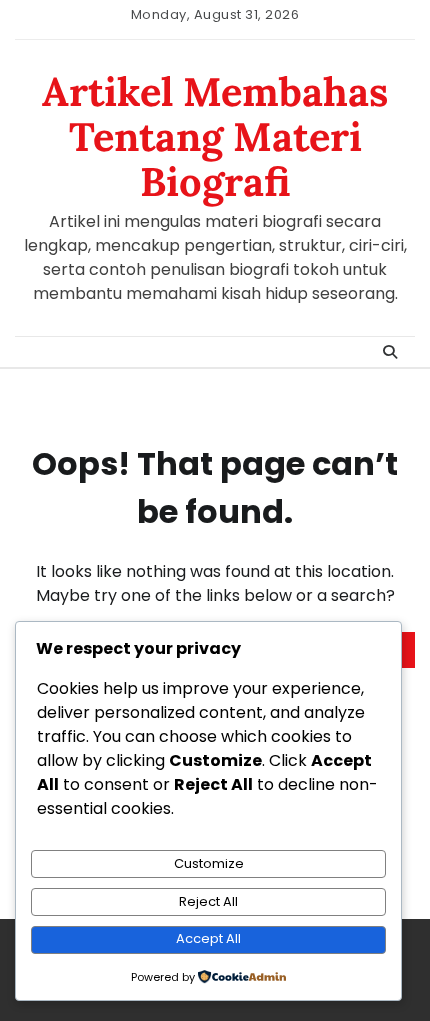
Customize (209, 863)
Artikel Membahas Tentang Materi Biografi (215, 136)
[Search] (390, 352)
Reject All (208, 901)
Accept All (208, 938)
